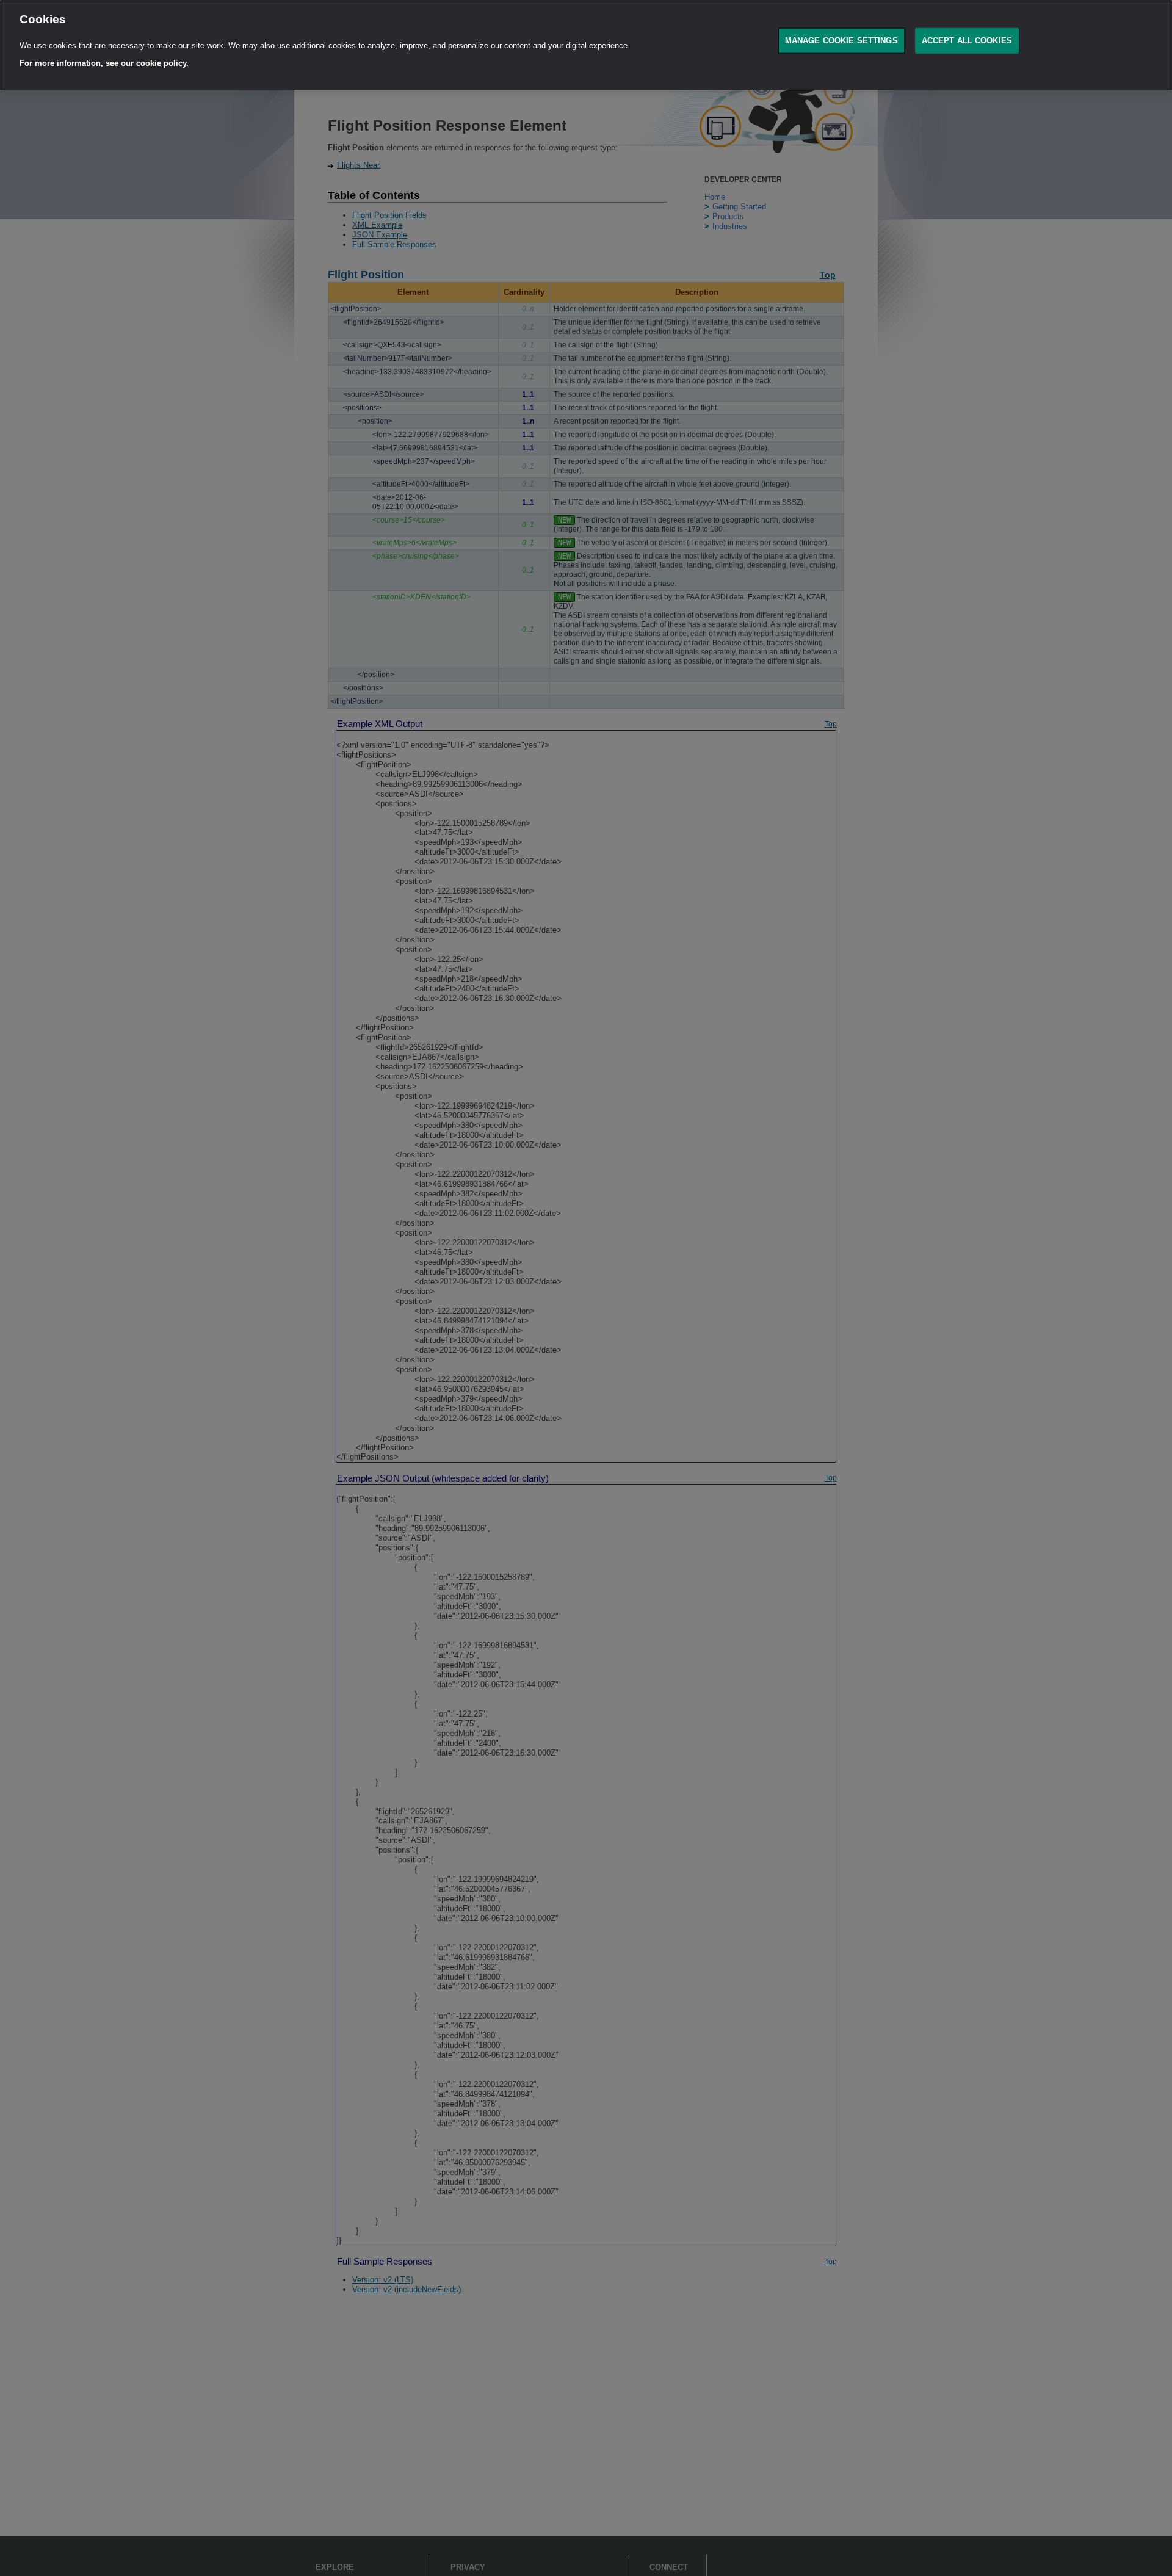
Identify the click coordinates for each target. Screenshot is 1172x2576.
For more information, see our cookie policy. (104, 63)
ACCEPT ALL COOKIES (967, 41)
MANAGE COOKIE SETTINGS (841, 41)
